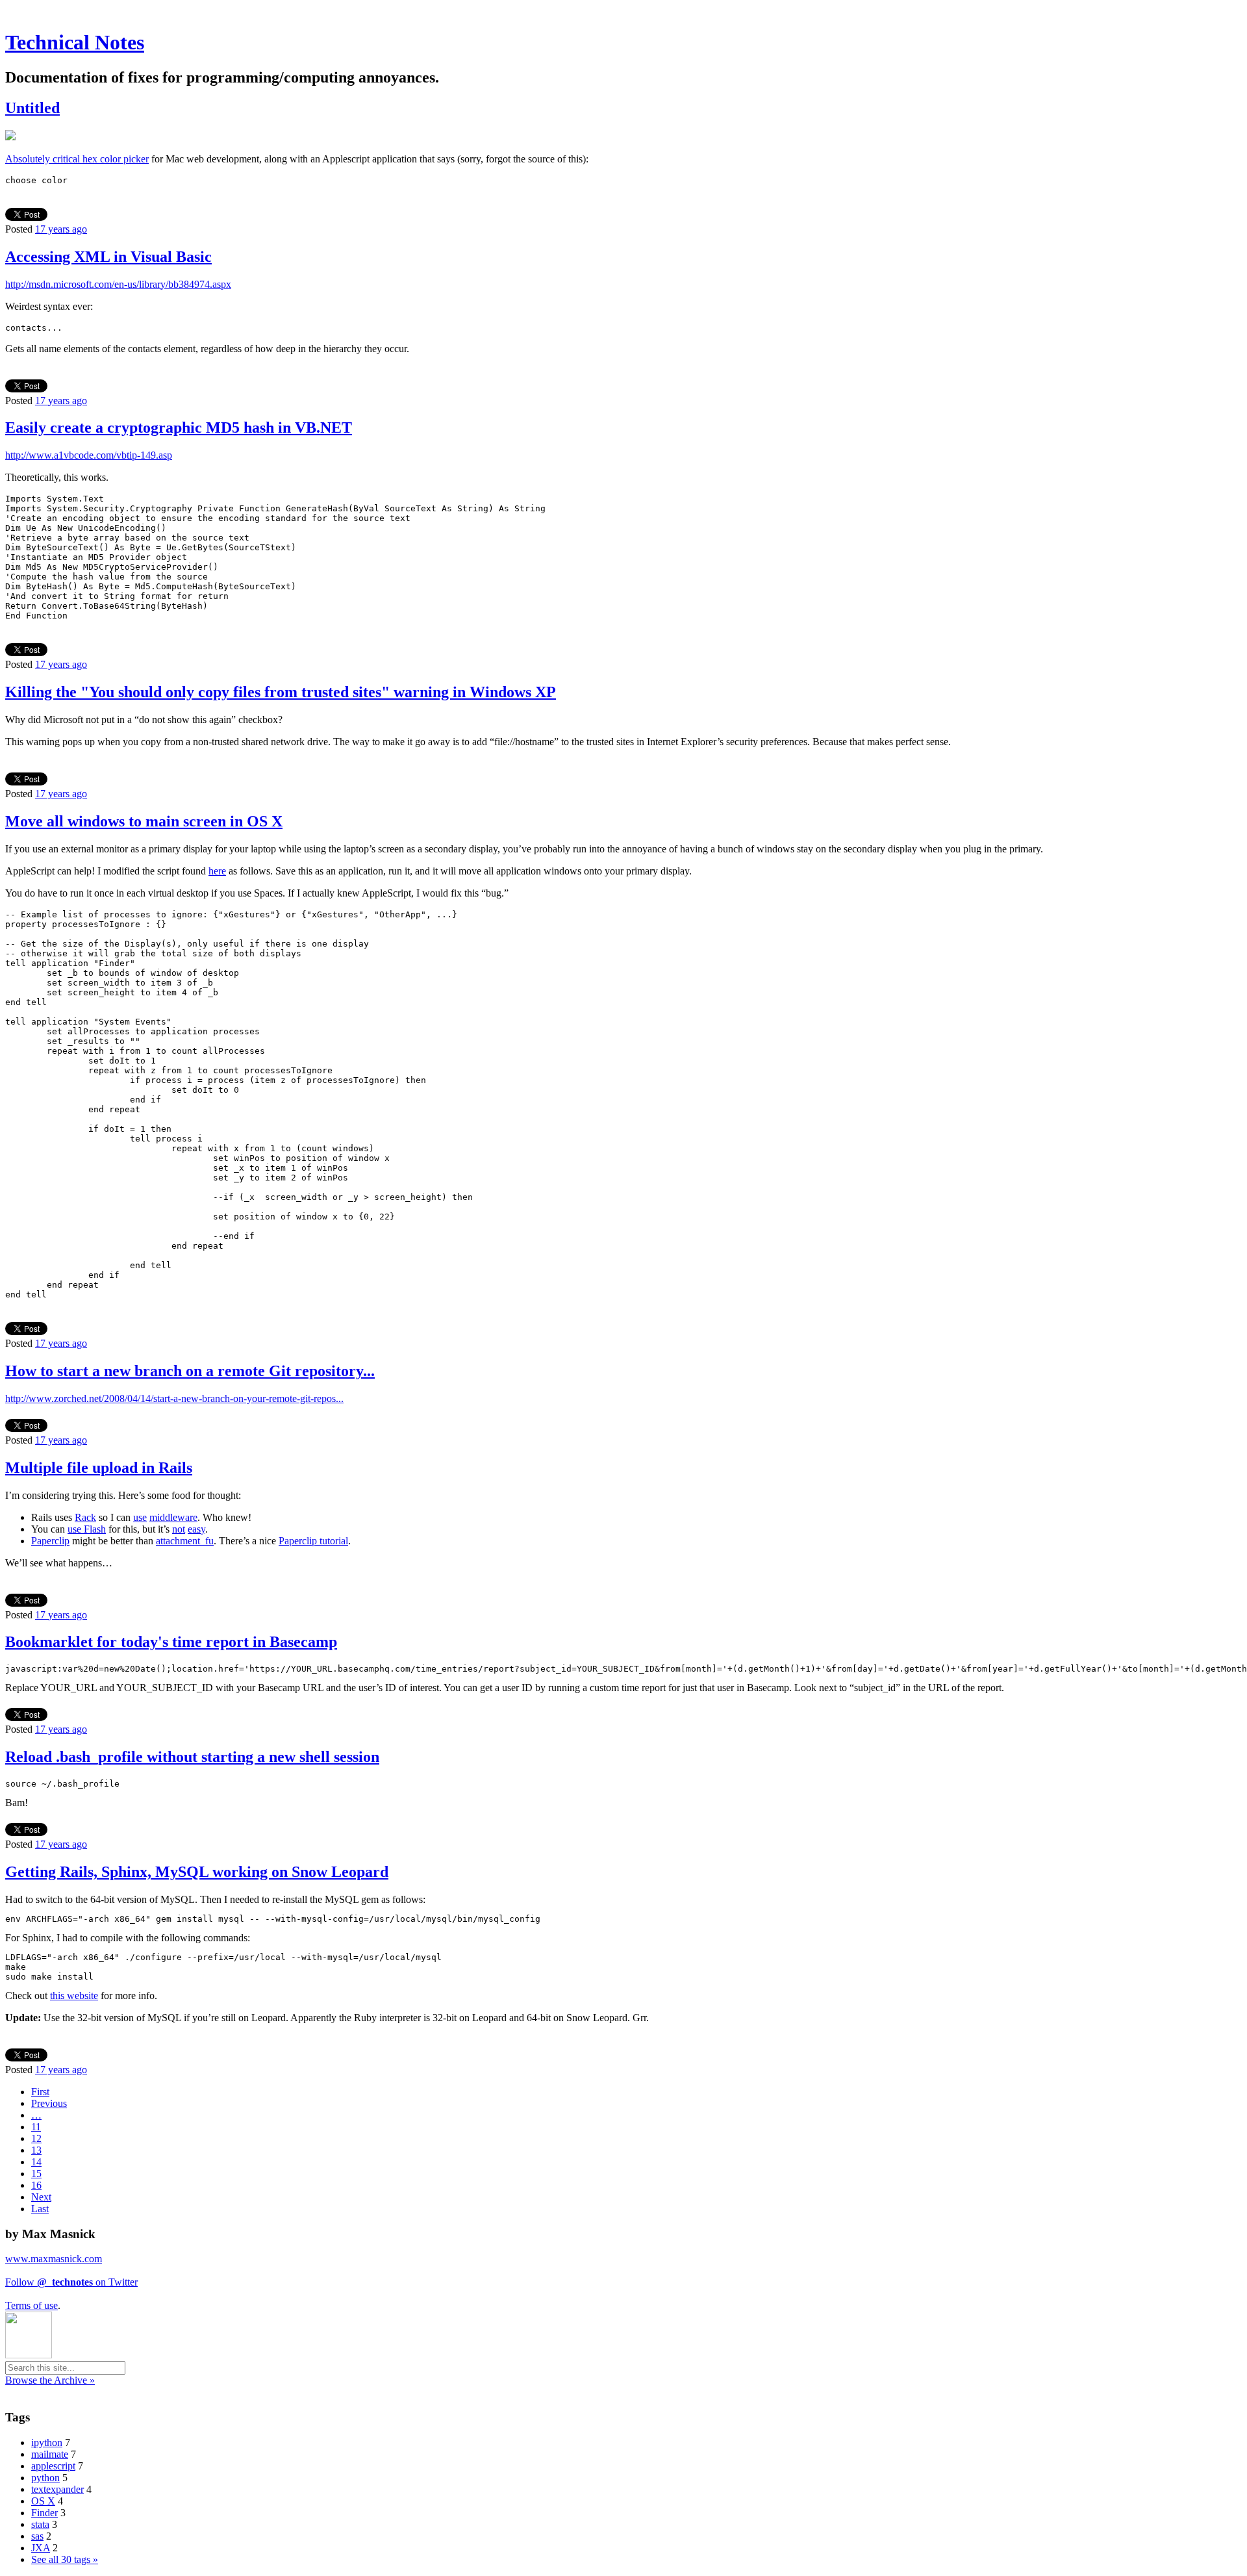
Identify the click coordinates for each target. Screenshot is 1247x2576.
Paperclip (50, 1541)
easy (196, 1529)
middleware (173, 1517)
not (179, 1529)
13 (36, 2150)
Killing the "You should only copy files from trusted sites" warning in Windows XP (281, 692)
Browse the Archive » (50, 2380)
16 (36, 2185)
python (45, 2478)
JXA (41, 2548)
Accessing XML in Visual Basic (108, 257)
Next (41, 2197)
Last (40, 2209)
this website (74, 1996)
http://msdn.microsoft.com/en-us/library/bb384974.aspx (118, 284)
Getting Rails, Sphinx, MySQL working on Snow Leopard (197, 1872)
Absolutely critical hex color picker (77, 159)
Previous (49, 2103)
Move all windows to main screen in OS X (144, 821)
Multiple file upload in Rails (99, 1468)
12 (36, 2138)
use (140, 1517)
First (40, 2092)
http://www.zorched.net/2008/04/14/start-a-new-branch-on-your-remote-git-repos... (174, 1398)
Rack (85, 1517)
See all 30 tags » (65, 2559)
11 (36, 2127)
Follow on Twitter (71, 2282)
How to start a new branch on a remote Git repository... (190, 1371)
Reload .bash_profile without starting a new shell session (192, 1757)
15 (36, 2174)
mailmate (50, 2454)
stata (40, 2524)
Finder (44, 2513)
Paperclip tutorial (313, 1541)
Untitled (32, 108)
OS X (43, 2501)
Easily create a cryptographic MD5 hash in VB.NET (179, 427)
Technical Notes (75, 42)
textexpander (57, 2489)
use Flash (87, 1529)
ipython (47, 2442)
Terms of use (31, 2305)
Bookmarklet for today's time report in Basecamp (171, 1642)
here (217, 871)
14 (36, 2162)
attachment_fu (185, 1541)
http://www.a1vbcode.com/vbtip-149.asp (89, 455)
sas (37, 2536)
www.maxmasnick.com (54, 2259)
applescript (53, 2466)
